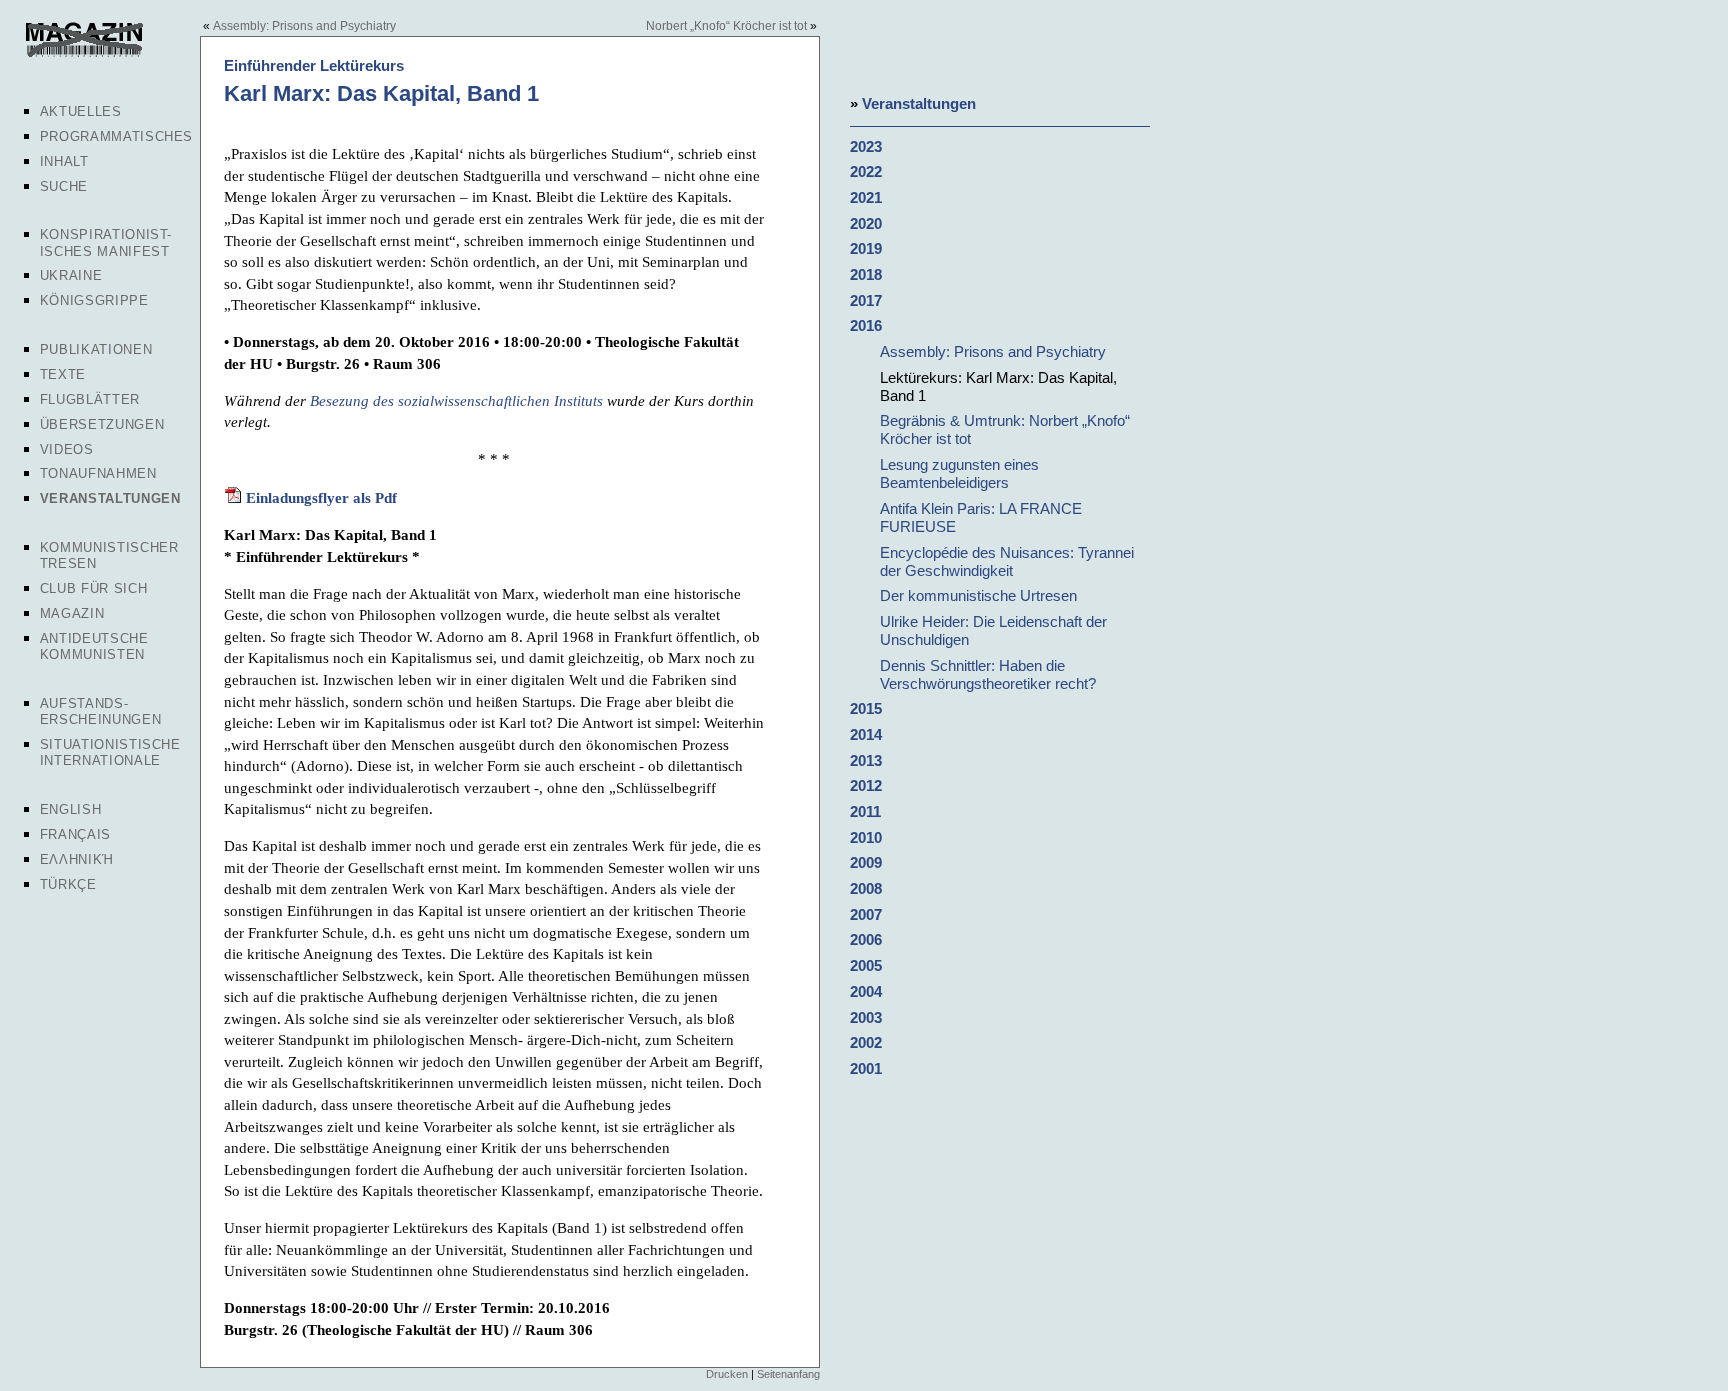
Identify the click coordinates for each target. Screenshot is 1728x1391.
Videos (67, 449)
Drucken (727, 1374)
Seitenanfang (788, 1374)
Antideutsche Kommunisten (94, 646)
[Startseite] (82, 54)
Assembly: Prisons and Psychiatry (304, 26)
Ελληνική (77, 859)
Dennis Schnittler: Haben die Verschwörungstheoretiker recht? (988, 674)
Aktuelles (81, 111)
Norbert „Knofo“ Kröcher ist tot (726, 26)
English (71, 809)
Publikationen (96, 349)
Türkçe (68, 884)
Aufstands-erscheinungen (100, 711)
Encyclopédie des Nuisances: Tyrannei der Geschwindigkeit (1007, 561)
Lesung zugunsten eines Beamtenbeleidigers (959, 473)
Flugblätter (90, 399)
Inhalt (64, 161)
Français (75, 834)
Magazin (72, 613)
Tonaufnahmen (98, 473)
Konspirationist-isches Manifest (106, 242)
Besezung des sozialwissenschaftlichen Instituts (456, 400)
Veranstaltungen (110, 498)
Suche (64, 186)
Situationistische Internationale (110, 752)
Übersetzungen (102, 424)
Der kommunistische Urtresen (978, 595)
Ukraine (71, 275)
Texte (63, 374)
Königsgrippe (94, 300)
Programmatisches (116, 136)
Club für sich (93, 588)
